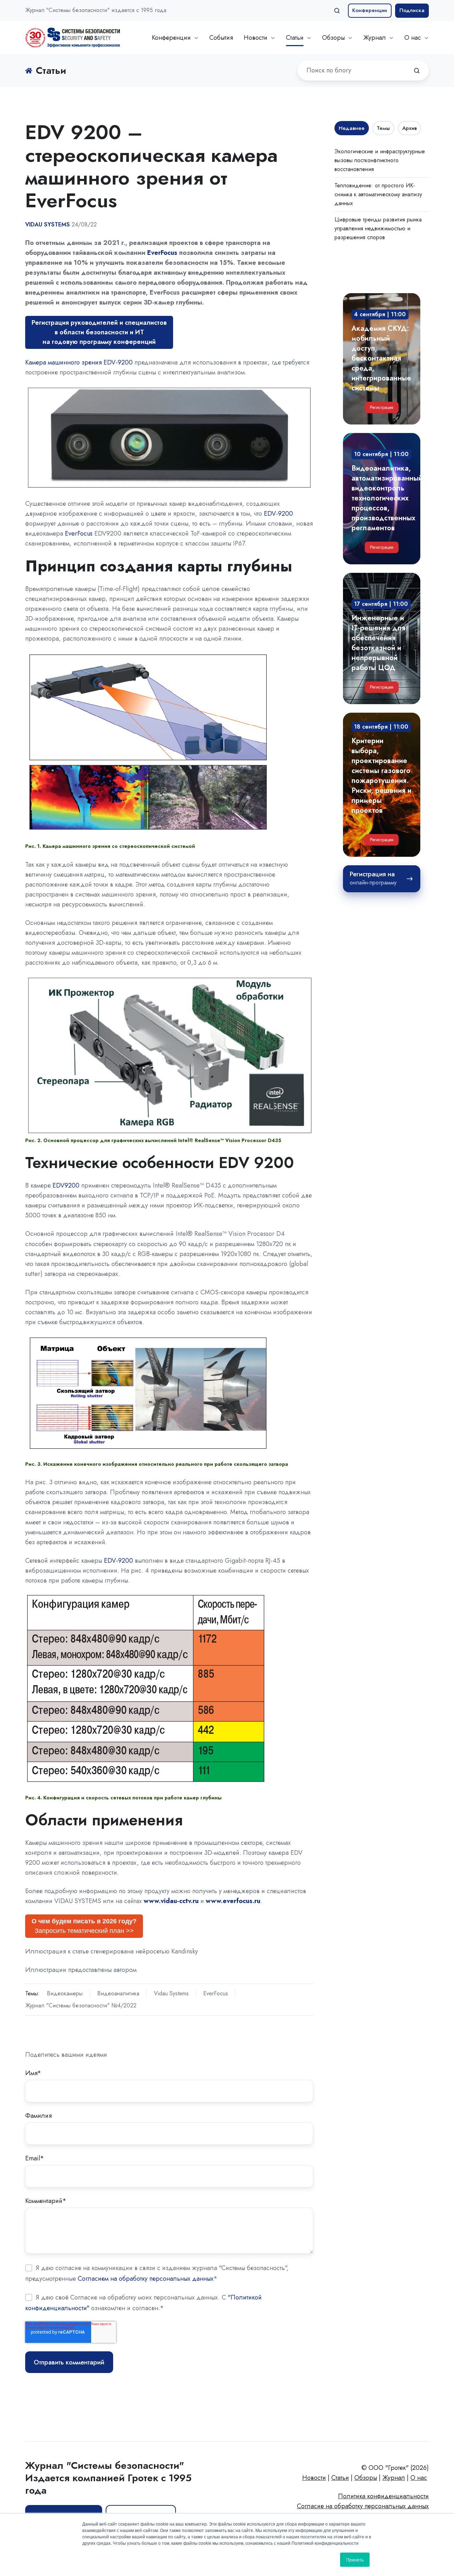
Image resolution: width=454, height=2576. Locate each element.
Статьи (295, 38)
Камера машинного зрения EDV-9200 (79, 362)
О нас (413, 38)
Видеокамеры (65, 1993)
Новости (256, 38)
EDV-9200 (278, 514)
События (221, 38)
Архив (409, 128)
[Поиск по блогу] (417, 71)
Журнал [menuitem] (394, 2478)
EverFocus (162, 253)
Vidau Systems (171, 1993)
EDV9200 (66, 1185)
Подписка (412, 10)
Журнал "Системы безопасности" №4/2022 (81, 2005)
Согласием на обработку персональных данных (146, 2278)
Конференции (370, 10)
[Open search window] (337, 11)
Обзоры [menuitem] (366, 2478)
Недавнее (352, 128)
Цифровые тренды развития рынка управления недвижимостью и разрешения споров (378, 228)
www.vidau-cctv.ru (171, 1901)
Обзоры (333, 38)
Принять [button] (355, 2559)
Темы (383, 128)
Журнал (375, 38)
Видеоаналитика (118, 1993)
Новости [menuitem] (314, 2478)
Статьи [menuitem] (340, 2478)
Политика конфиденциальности (383, 2496)
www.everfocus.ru (233, 1901)
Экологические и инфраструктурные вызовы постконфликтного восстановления (380, 160)
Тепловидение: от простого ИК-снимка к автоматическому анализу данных (378, 194)
